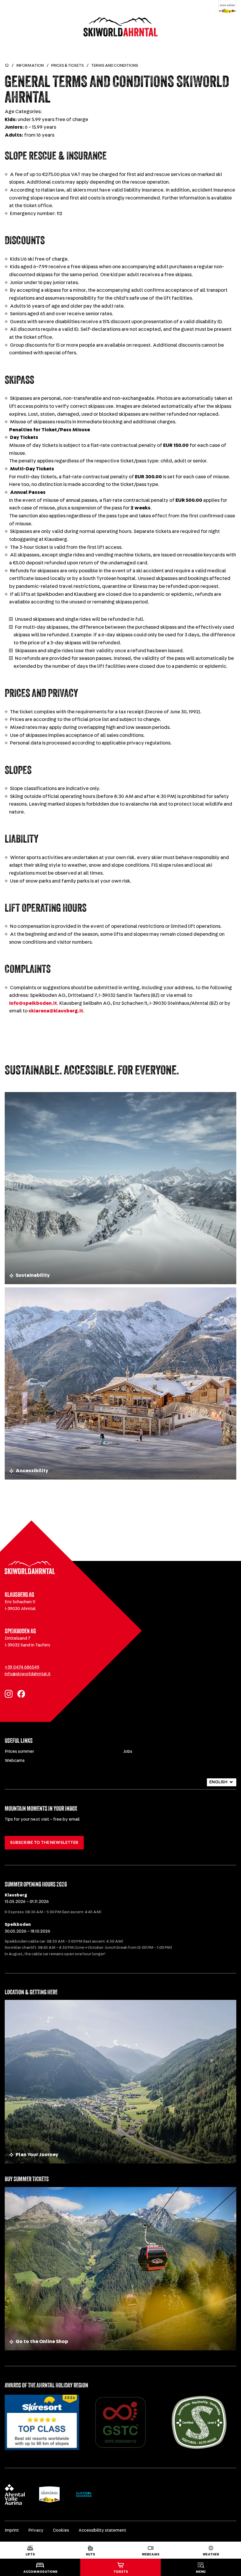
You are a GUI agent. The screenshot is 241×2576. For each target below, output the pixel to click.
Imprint (12, 2530)
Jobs (128, 1751)
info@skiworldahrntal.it (28, 1674)
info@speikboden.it (33, 1003)
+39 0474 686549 (22, 1667)
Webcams (15, 1761)
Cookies (61, 2530)
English (218, 1782)
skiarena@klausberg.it (56, 1011)
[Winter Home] (7, 66)
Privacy (36, 2530)
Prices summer (19, 1751)
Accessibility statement (102, 2530)
